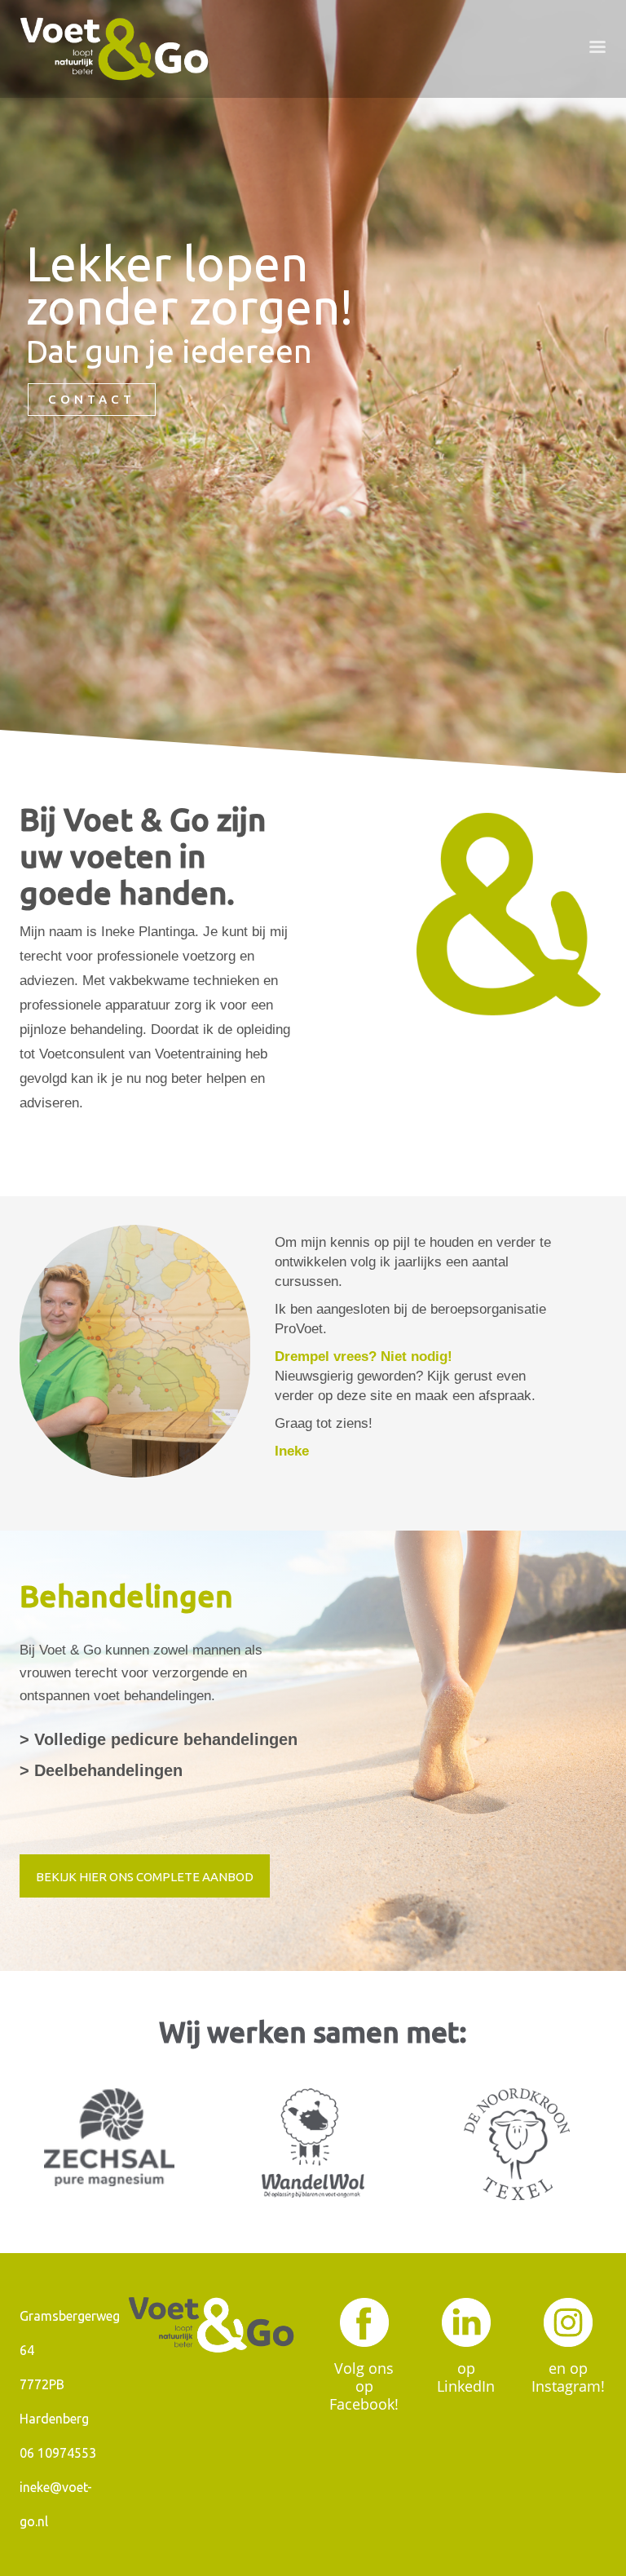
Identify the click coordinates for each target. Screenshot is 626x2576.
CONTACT (92, 399)
